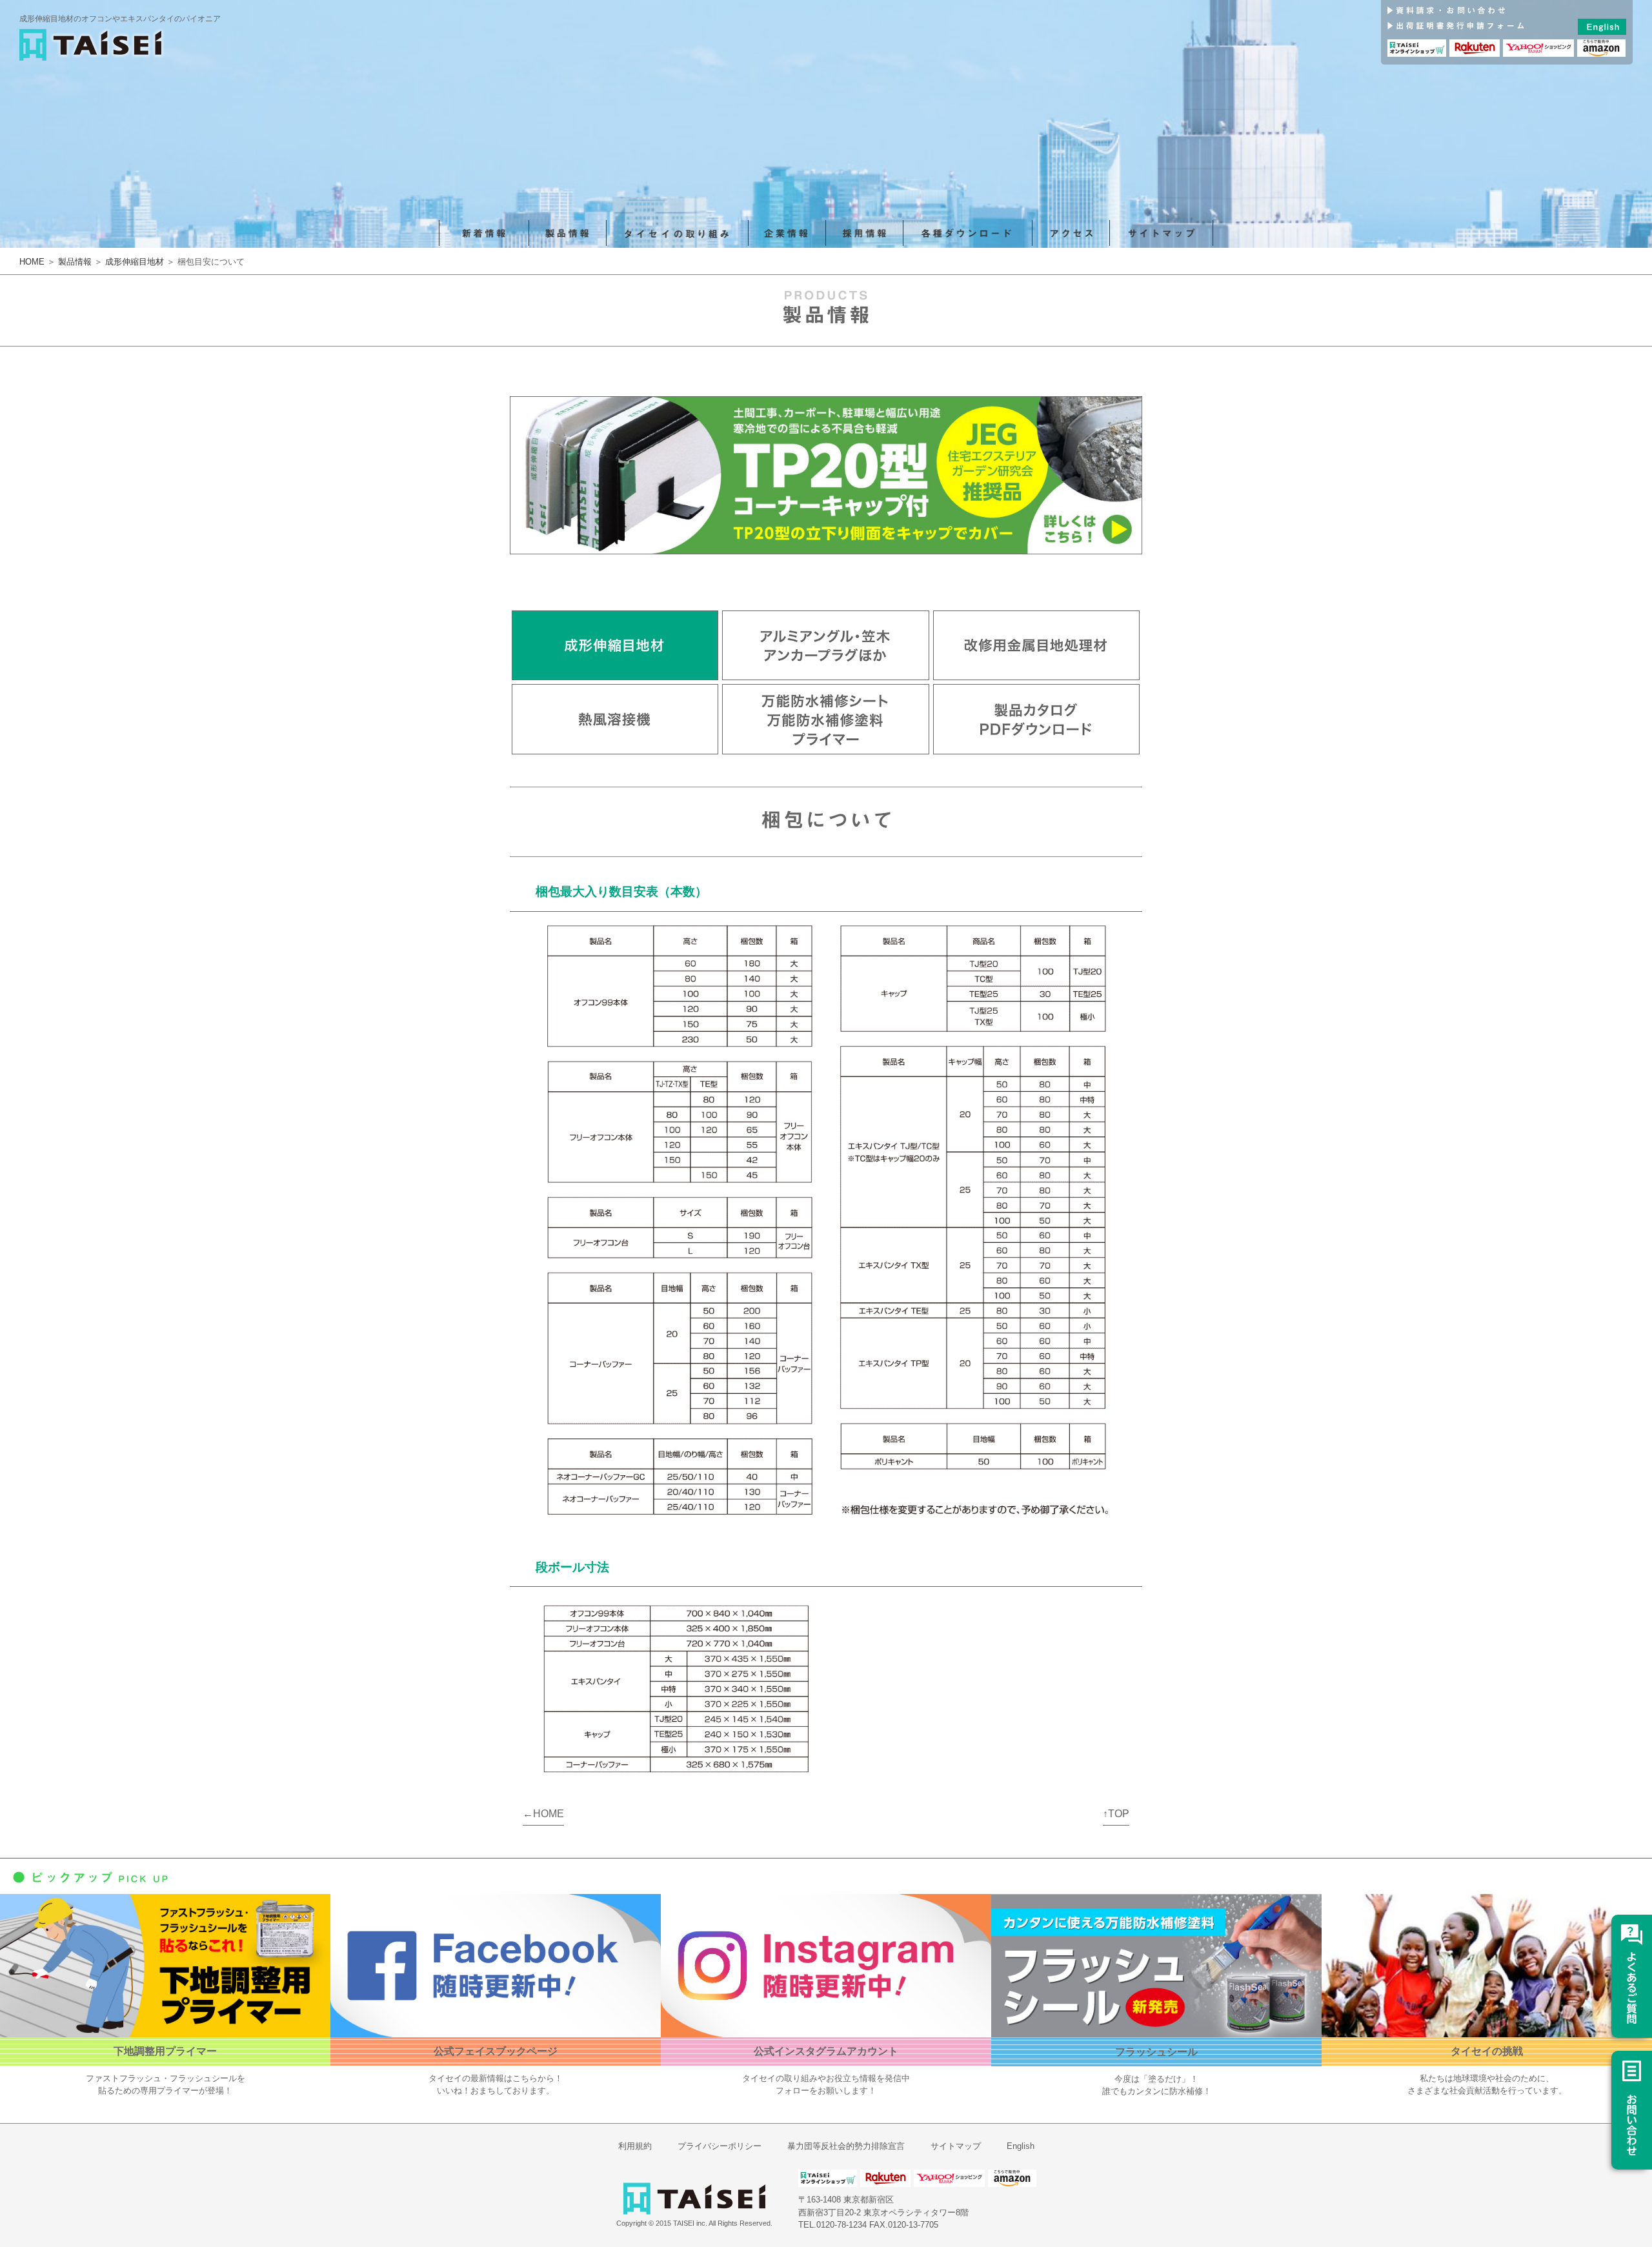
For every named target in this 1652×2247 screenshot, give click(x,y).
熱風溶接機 (615, 719)
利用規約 (635, 2146)
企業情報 (787, 233)
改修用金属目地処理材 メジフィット (1036, 646)
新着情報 (484, 233)
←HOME (543, 1814)
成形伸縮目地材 (135, 262)
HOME (32, 262)
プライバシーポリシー (720, 2146)
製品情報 (568, 233)
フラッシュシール (1156, 2052)
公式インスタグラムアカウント (826, 2051)
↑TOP (1116, 1814)
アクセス (1071, 233)
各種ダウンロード (968, 233)
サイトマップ (1162, 233)
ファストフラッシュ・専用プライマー (825, 719)
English (1021, 2146)
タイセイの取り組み (678, 233)
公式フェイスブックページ (496, 2051)
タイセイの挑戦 (1487, 2051)
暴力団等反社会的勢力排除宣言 (846, 2146)
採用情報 (865, 233)
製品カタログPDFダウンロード (1036, 719)
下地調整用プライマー (165, 2051)
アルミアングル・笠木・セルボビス (825, 646)
